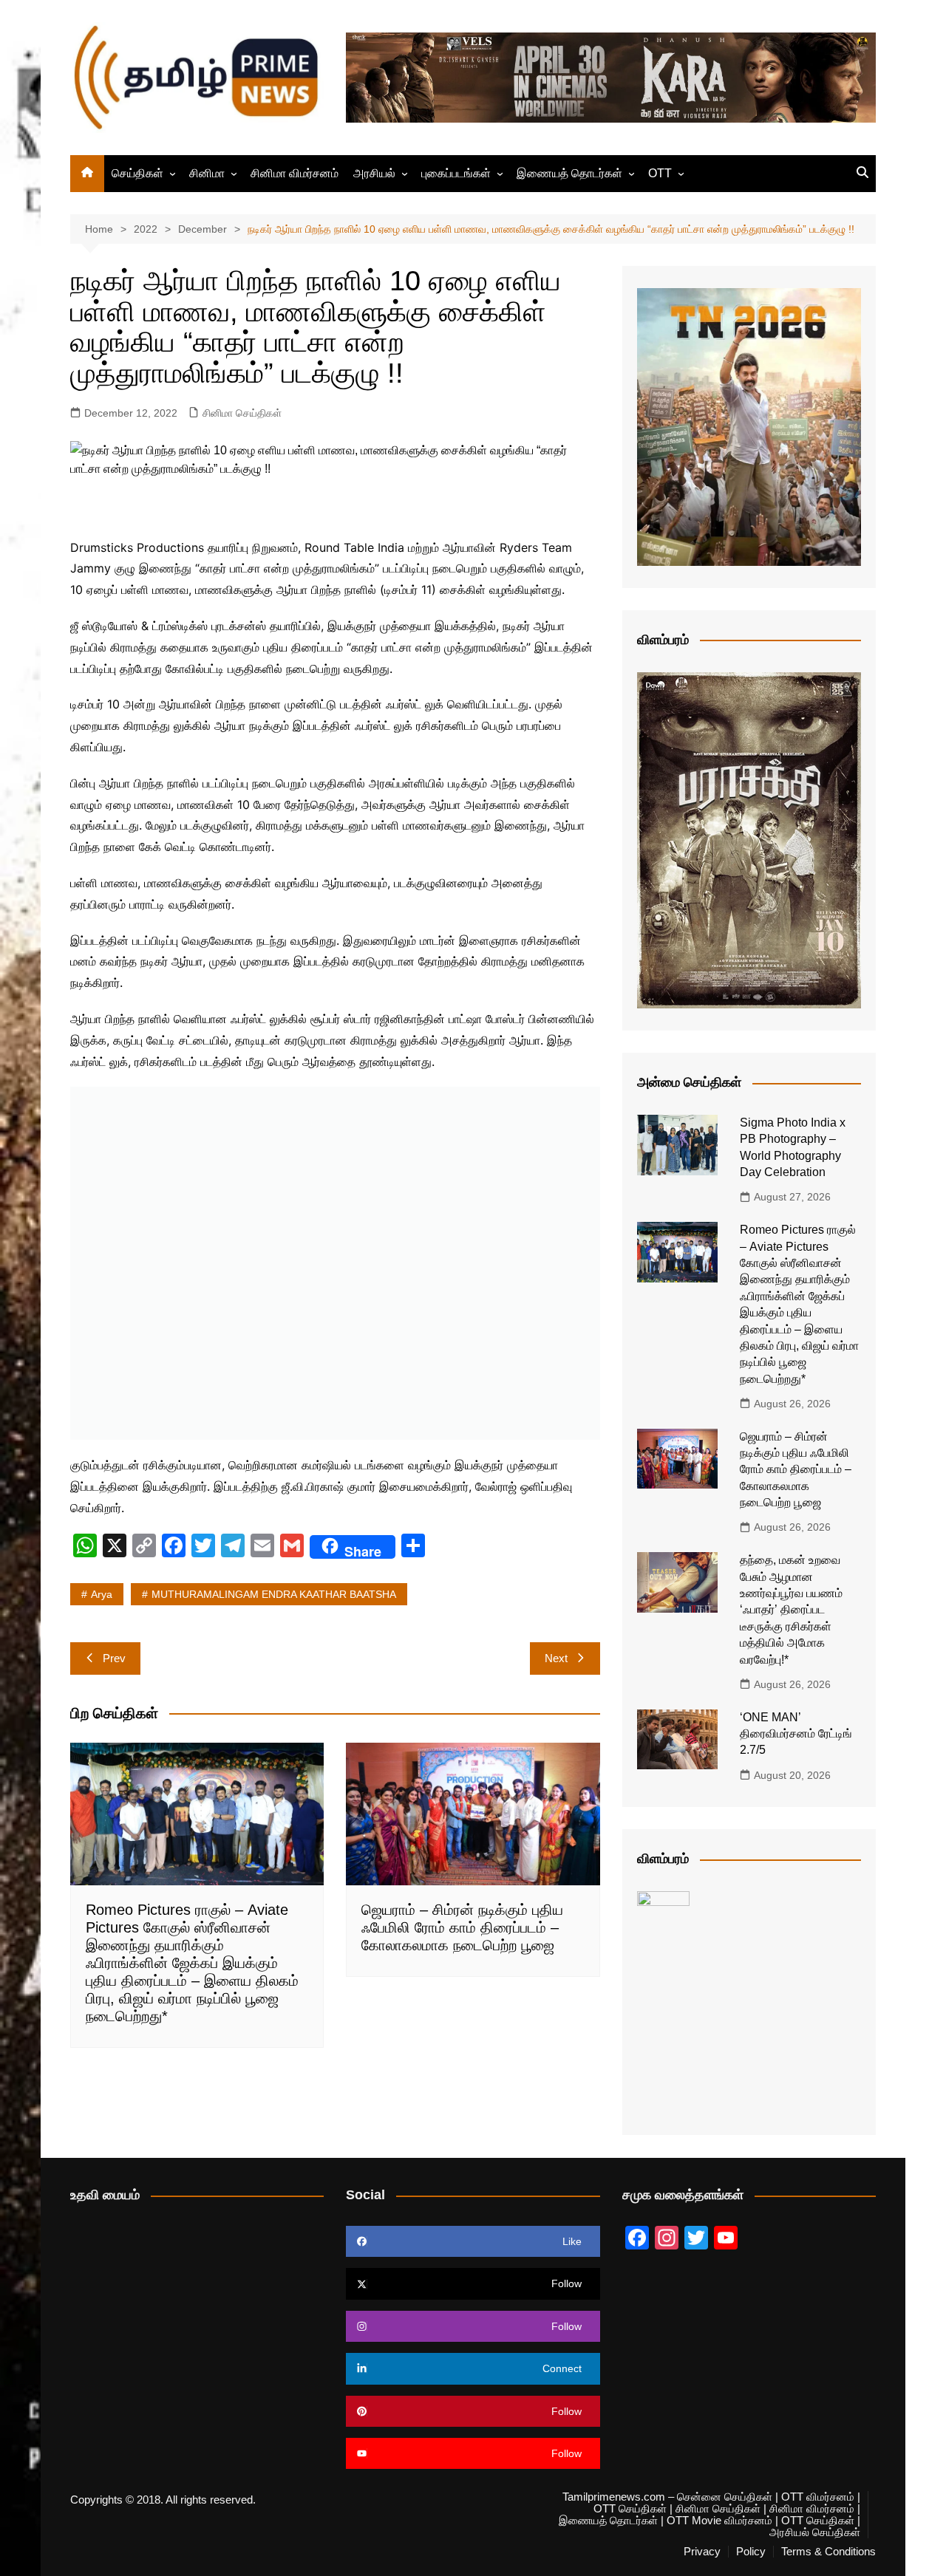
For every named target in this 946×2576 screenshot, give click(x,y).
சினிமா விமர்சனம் (295, 173)
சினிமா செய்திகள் (242, 413)
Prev (114, 1658)
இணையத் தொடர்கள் (569, 173)
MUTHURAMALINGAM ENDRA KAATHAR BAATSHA (274, 1594)
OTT (660, 173)
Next (556, 1658)
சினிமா (207, 173)
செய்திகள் (137, 173)
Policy (751, 2552)
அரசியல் (374, 173)
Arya (102, 1594)
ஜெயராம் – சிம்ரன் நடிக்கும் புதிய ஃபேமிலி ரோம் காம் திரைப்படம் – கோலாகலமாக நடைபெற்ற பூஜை (462, 1927)
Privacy (702, 2552)
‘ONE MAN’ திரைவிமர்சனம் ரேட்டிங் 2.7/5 (796, 1734)
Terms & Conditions (828, 2552)
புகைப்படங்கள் (456, 173)
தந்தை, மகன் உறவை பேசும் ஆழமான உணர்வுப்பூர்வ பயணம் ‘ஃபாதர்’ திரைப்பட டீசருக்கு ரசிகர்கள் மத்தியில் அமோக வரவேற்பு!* (791, 1609)
